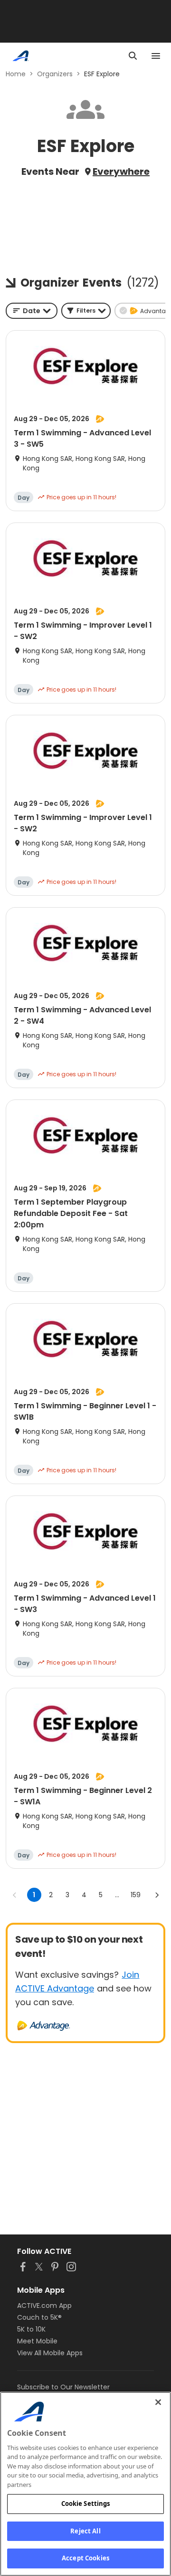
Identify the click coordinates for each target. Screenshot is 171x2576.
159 (136, 1895)
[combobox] (32, 311)
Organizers (55, 74)
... (117, 1895)
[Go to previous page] (15, 1895)
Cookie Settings (86, 2504)
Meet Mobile (37, 2341)
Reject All (85, 2531)
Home (16, 74)
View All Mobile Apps (50, 2353)
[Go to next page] (157, 1895)
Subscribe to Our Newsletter (63, 2387)
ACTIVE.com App (44, 2306)
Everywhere (121, 171)
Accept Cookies (85, 2558)
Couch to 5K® (39, 2317)
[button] (86, 311)
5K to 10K (31, 2329)
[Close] (158, 2402)
